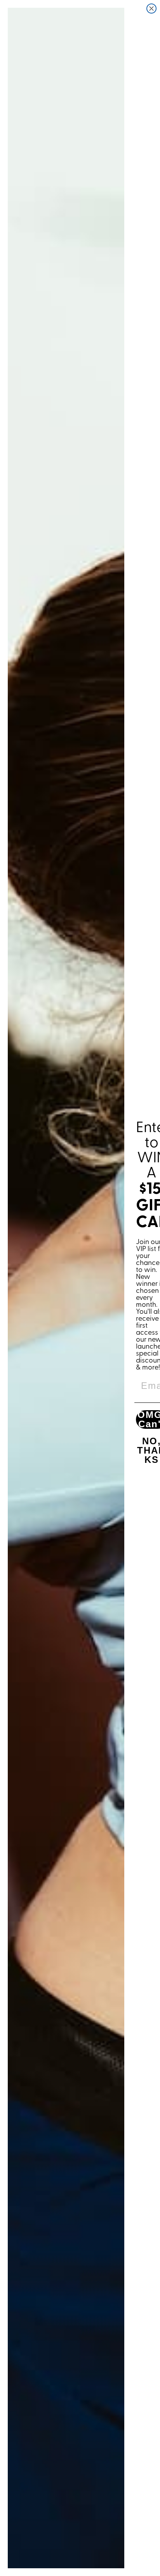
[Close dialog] (151, 9)
